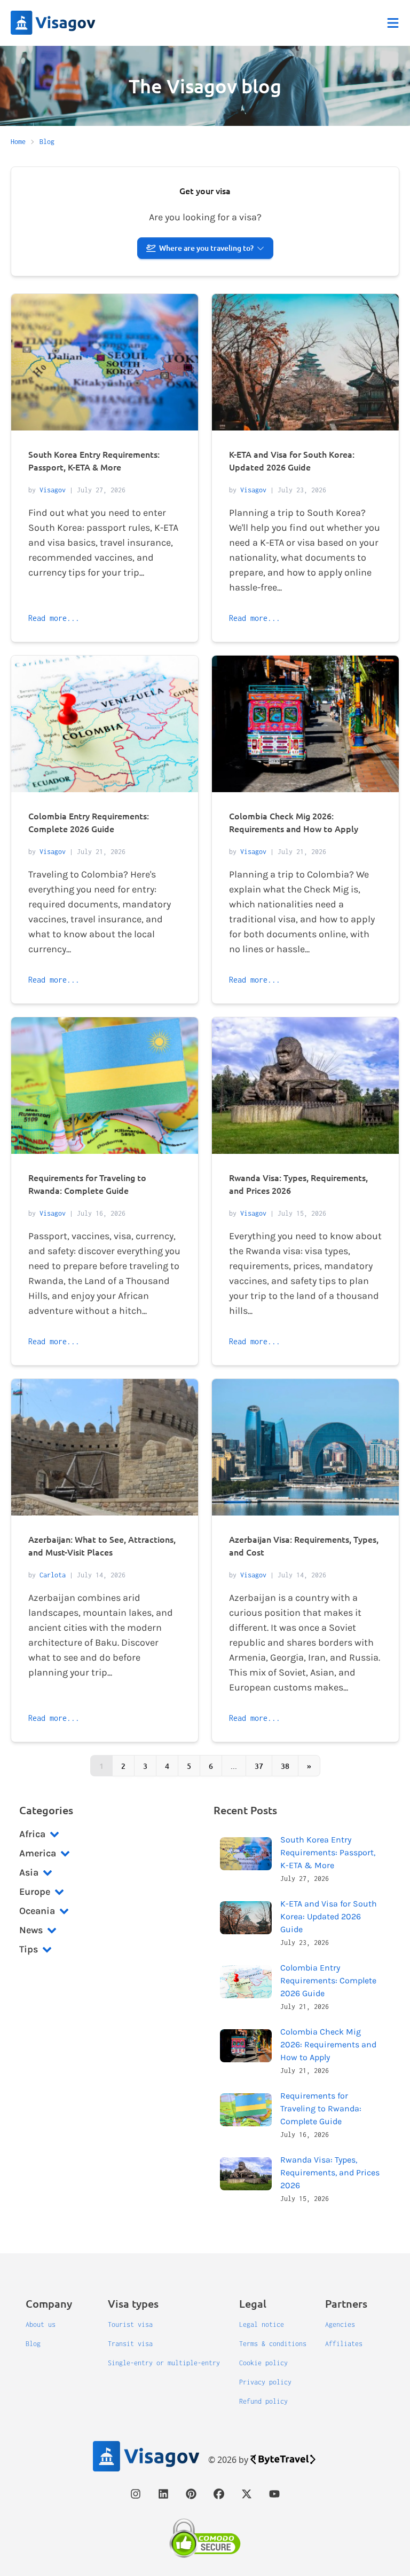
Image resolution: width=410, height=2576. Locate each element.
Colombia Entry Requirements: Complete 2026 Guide (328, 1980)
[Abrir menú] (393, 23)
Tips (29, 1949)
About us (41, 2324)
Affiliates (344, 2344)
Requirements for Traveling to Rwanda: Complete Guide (321, 2108)
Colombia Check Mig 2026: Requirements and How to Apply (328, 2044)
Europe (35, 1892)
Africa (32, 1834)
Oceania (37, 1911)
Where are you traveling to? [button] (206, 248)
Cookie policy (263, 2363)
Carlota (53, 1575)
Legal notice (262, 2324)
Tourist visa (130, 2324)
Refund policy (263, 2401)
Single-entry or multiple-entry (164, 2363)
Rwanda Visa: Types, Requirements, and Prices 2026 (330, 2172)
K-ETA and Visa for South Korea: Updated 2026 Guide (329, 1916)
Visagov (53, 490)
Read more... (54, 618)
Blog (33, 2344)
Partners (346, 2303)
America (38, 1853)
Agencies (340, 2324)
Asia (29, 1872)
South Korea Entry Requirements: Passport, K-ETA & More (328, 1852)
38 (285, 1766)
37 (259, 1766)
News (31, 1930)
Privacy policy (265, 2382)
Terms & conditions (273, 2344)
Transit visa (130, 2344)
